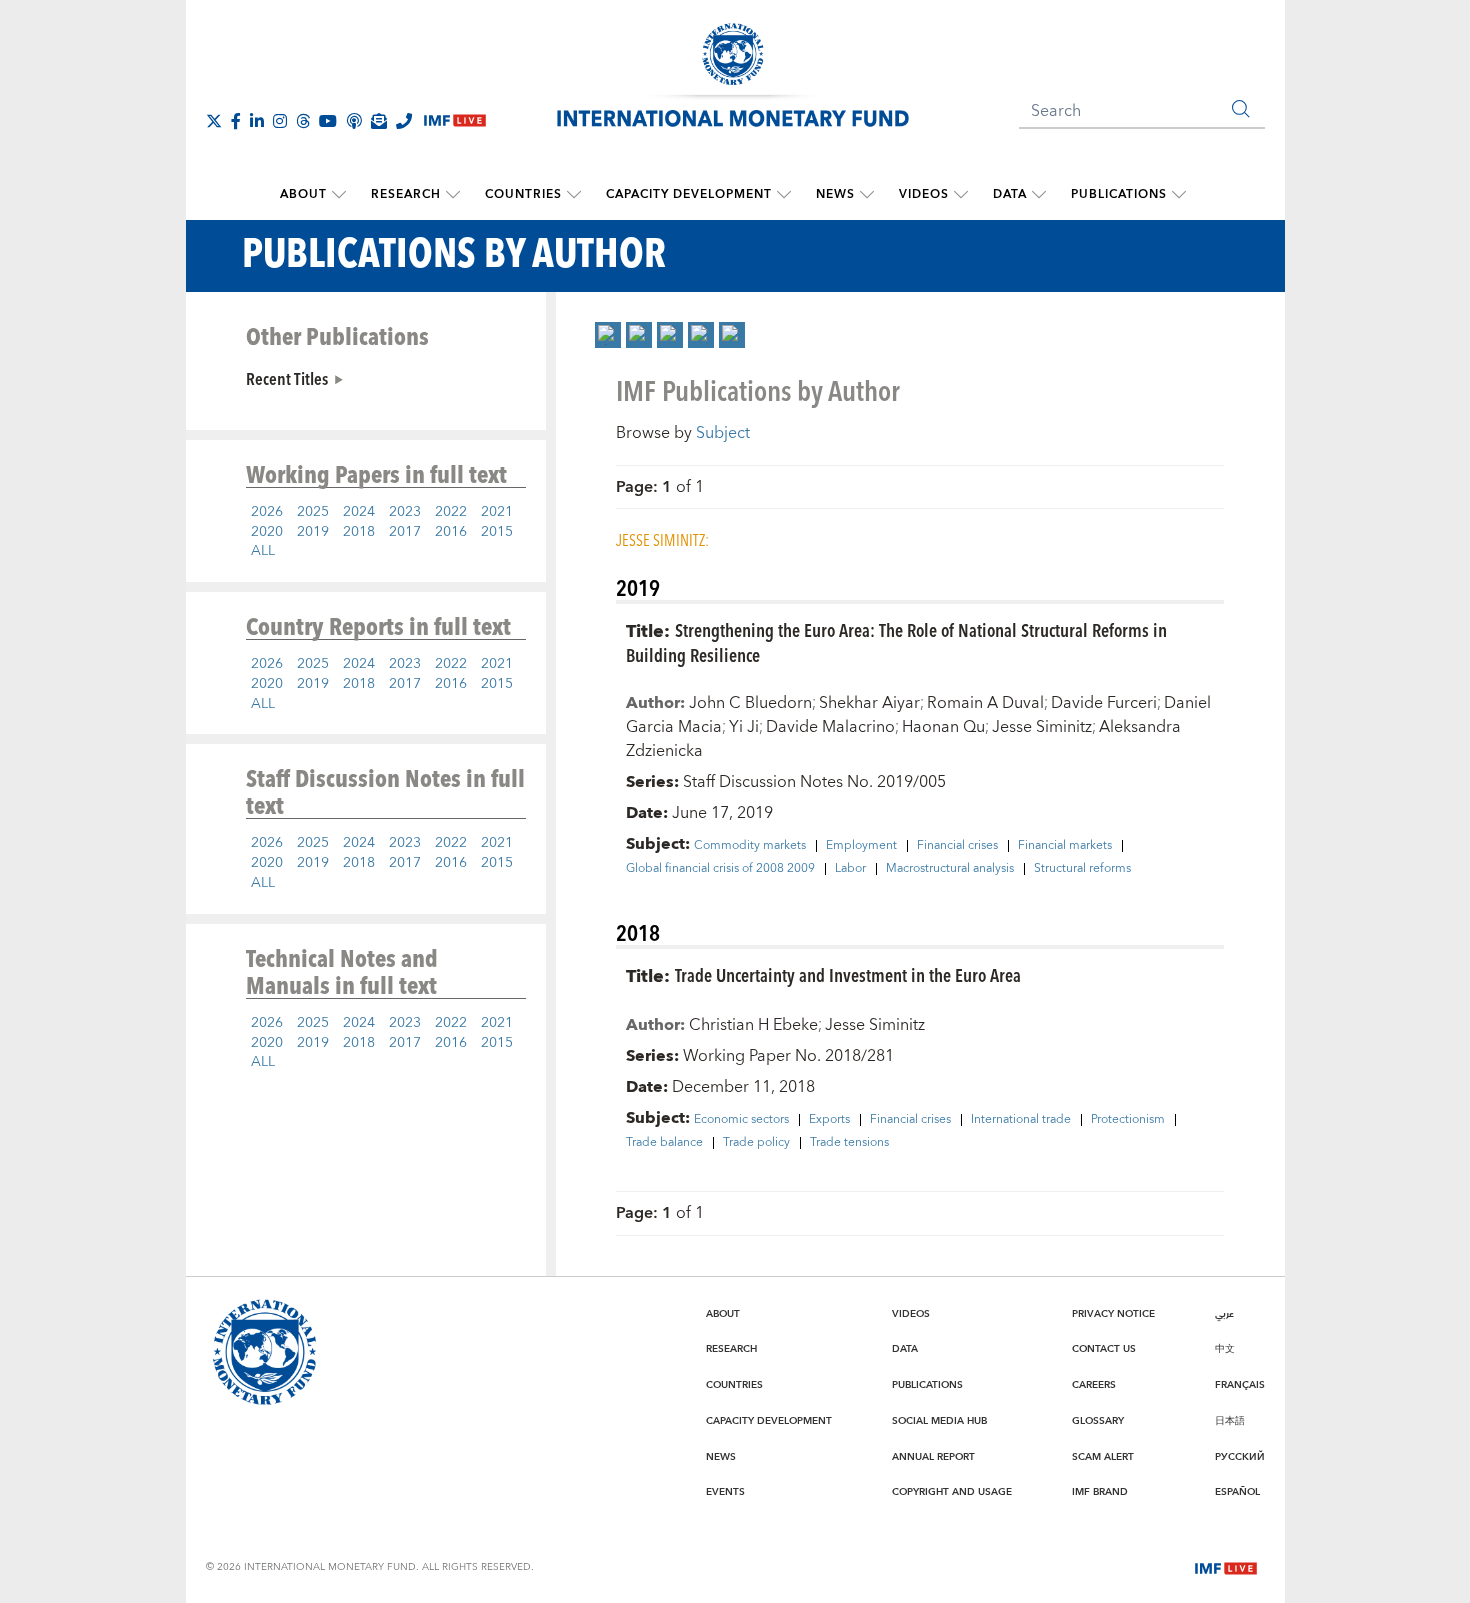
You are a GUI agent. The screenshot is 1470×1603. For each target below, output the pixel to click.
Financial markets (1065, 846)
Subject (723, 433)
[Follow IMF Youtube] (328, 121)
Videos (924, 194)
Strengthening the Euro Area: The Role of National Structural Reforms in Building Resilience (896, 642)
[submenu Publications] (1179, 195)
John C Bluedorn (750, 703)
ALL (263, 551)
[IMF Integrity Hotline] (404, 121)
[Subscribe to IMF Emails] (379, 121)
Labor (850, 869)
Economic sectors (741, 1120)
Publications (1119, 194)
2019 (313, 532)
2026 (267, 512)
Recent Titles (287, 378)
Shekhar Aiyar (869, 703)
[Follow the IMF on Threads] (303, 121)
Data (1010, 194)
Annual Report (933, 1457)
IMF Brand (1100, 1492)
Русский (1240, 1457)
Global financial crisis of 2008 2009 (720, 869)
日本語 (1230, 1421)
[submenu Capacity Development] (784, 195)
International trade (1021, 1120)
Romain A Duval (985, 703)
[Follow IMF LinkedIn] (257, 121)
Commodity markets (750, 846)
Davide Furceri (1104, 703)
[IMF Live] (1226, 1566)
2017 (405, 532)
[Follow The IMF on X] (214, 121)
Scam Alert (1103, 1457)
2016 (451, 532)
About (303, 194)
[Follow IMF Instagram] (280, 121)
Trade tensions (849, 1143)
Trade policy (756, 1143)
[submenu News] (867, 195)
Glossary (1098, 1421)
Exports (829, 1120)
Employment (861, 846)
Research (406, 194)
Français (1240, 1385)
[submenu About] (339, 195)
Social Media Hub (939, 1421)
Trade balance (664, 1143)
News (835, 194)
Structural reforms (1082, 869)
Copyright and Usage (952, 1492)
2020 (267, 532)
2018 (359, 532)
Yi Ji (744, 727)
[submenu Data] (1039, 195)
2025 (313, 512)
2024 (359, 512)
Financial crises (957, 846)
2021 (497, 512)
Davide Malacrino (830, 727)
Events (725, 1492)
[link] (608, 335)
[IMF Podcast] (354, 121)
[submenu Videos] (961, 195)
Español (1237, 1492)
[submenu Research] (453, 195)
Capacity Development (689, 194)
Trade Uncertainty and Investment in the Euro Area (848, 974)
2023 (405, 512)
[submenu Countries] (574, 195)
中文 (1225, 1349)
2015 (497, 532)
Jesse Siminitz (1042, 727)
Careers (1094, 1385)
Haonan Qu (943, 727)
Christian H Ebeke (753, 1025)
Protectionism (1128, 1120)
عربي (1224, 1314)
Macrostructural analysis (950, 869)
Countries (523, 194)
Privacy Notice (1113, 1314)
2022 (451, 512)
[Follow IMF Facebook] (236, 121)
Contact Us (1104, 1349)
